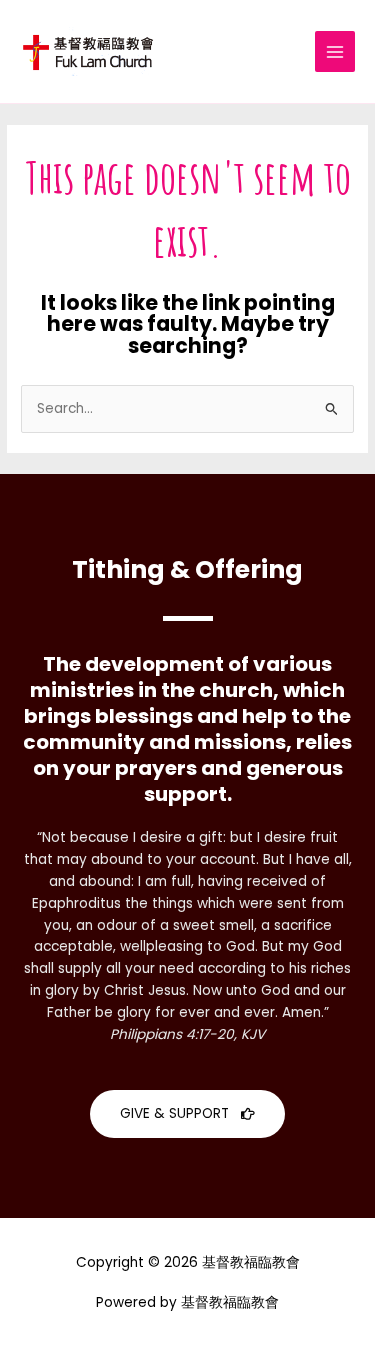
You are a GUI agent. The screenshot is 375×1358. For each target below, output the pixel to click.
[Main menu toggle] (335, 51)
